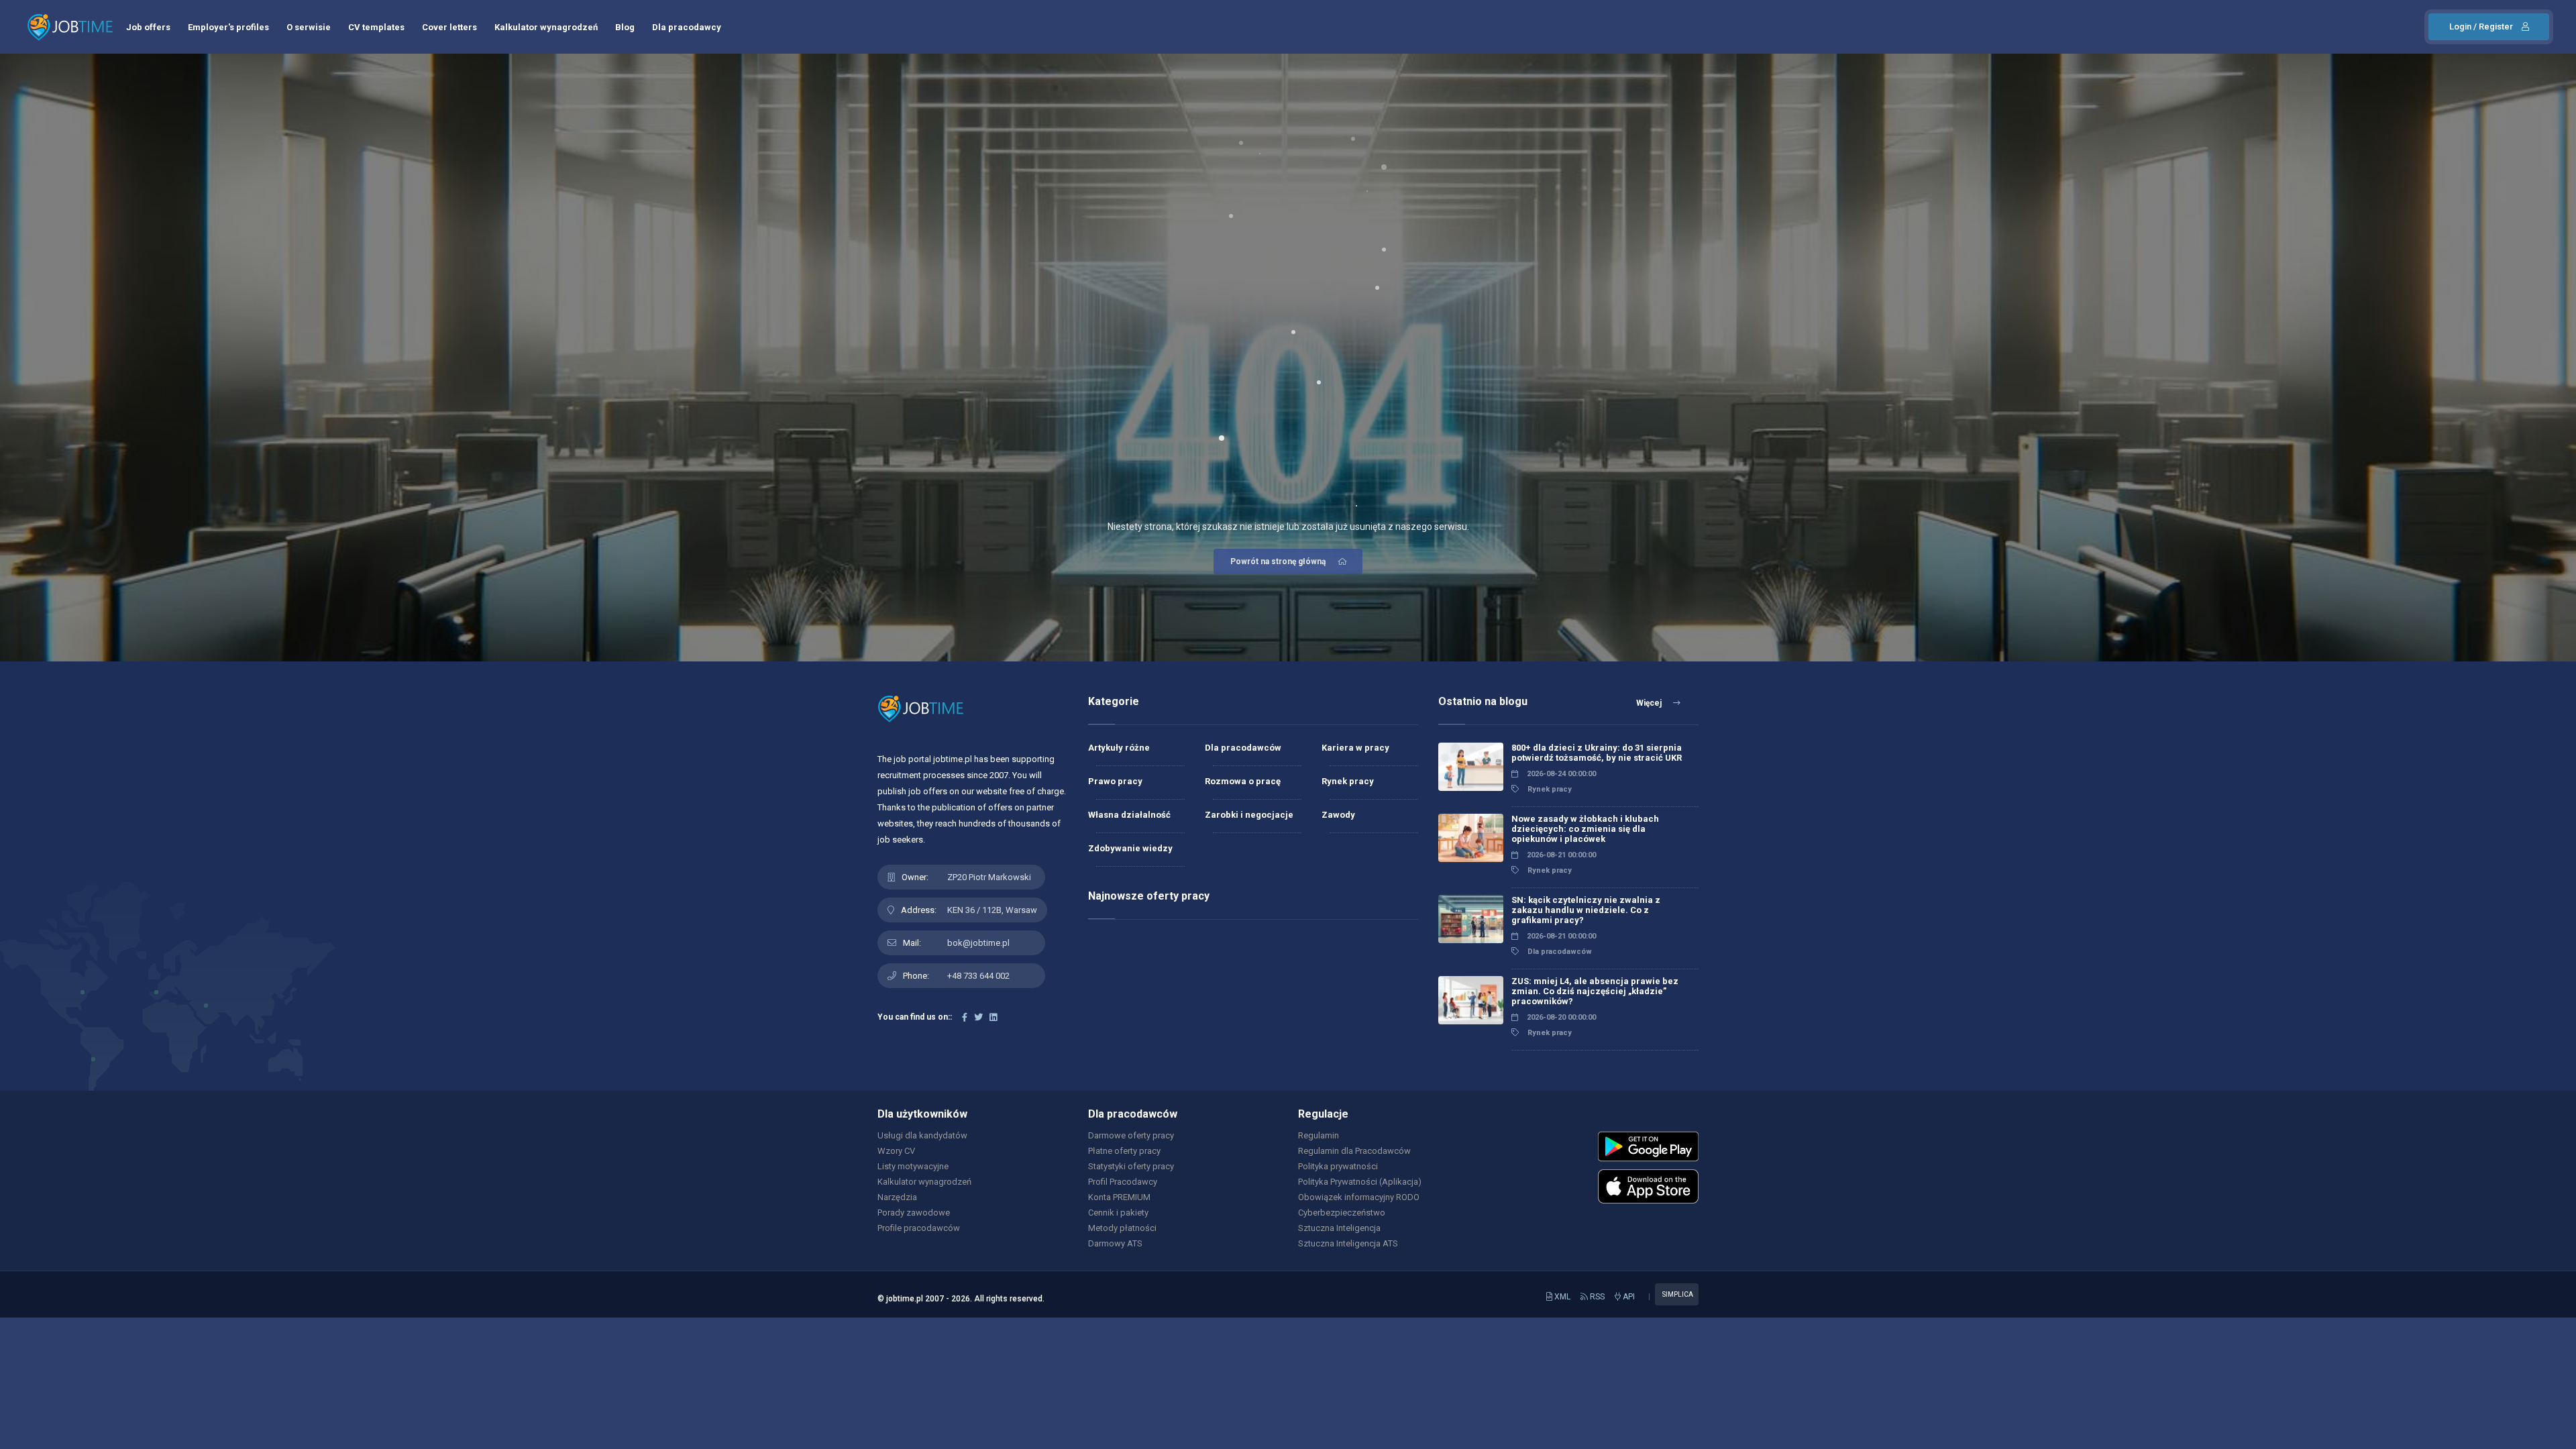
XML (1561, 1297)
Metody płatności (1122, 1228)
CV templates (376, 27)
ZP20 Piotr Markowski (989, 877)
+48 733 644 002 (978, 976)
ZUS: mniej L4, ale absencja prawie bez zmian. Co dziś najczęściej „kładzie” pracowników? (1595, 991)
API (1628, 1297)
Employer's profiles (228, 27)
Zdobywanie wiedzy (1130, 848)
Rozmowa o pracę (1243, 781)
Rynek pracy (1348, 781)
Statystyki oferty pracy (1131, 1166)
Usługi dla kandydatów (922, 1135)
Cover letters (449, 27)
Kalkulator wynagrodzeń (546, 27)
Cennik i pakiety (1118, 1213)
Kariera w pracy (1355, 748)
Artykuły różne (1119, 748)
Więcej (1650, 703)
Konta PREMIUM (1119, 1197)
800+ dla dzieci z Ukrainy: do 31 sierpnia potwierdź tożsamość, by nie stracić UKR (1597, 753)
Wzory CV (896, 1151)
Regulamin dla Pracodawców (1354, 1151)
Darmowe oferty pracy (1131, 1135)
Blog (625, 27)
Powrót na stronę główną (1278, 561)
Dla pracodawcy (687, 27)
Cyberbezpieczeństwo (1342, 1213)
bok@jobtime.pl (978, 943)
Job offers (148, 27)
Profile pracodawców (919, 1228)
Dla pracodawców (1243, 748)
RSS (1596, 1297)
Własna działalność (1129, 815)
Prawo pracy (1115, 781)
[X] (978, 1017)
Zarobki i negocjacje (1249, 815)
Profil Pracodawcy (1123, 1182)
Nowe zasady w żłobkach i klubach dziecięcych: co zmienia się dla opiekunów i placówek (1585, 829)
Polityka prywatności (1338, 1166)
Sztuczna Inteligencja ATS (1348, 1243)
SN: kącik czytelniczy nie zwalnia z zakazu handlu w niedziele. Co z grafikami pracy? (1586, 910)
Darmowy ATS (1115, 1243)
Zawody (1338, 815)
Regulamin (1319, 1135)
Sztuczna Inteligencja (1339, 1228)
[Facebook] (965, 1017)
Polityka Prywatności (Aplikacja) (1360, 1182)
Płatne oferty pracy (1124, 1151)
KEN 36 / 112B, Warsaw (992, 910)
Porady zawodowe (914, 1213)
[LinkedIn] (993, 1017)
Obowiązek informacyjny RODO (1359, 1197)
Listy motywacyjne (913, 1166)
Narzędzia (897, 1197)
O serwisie (309, 27)
